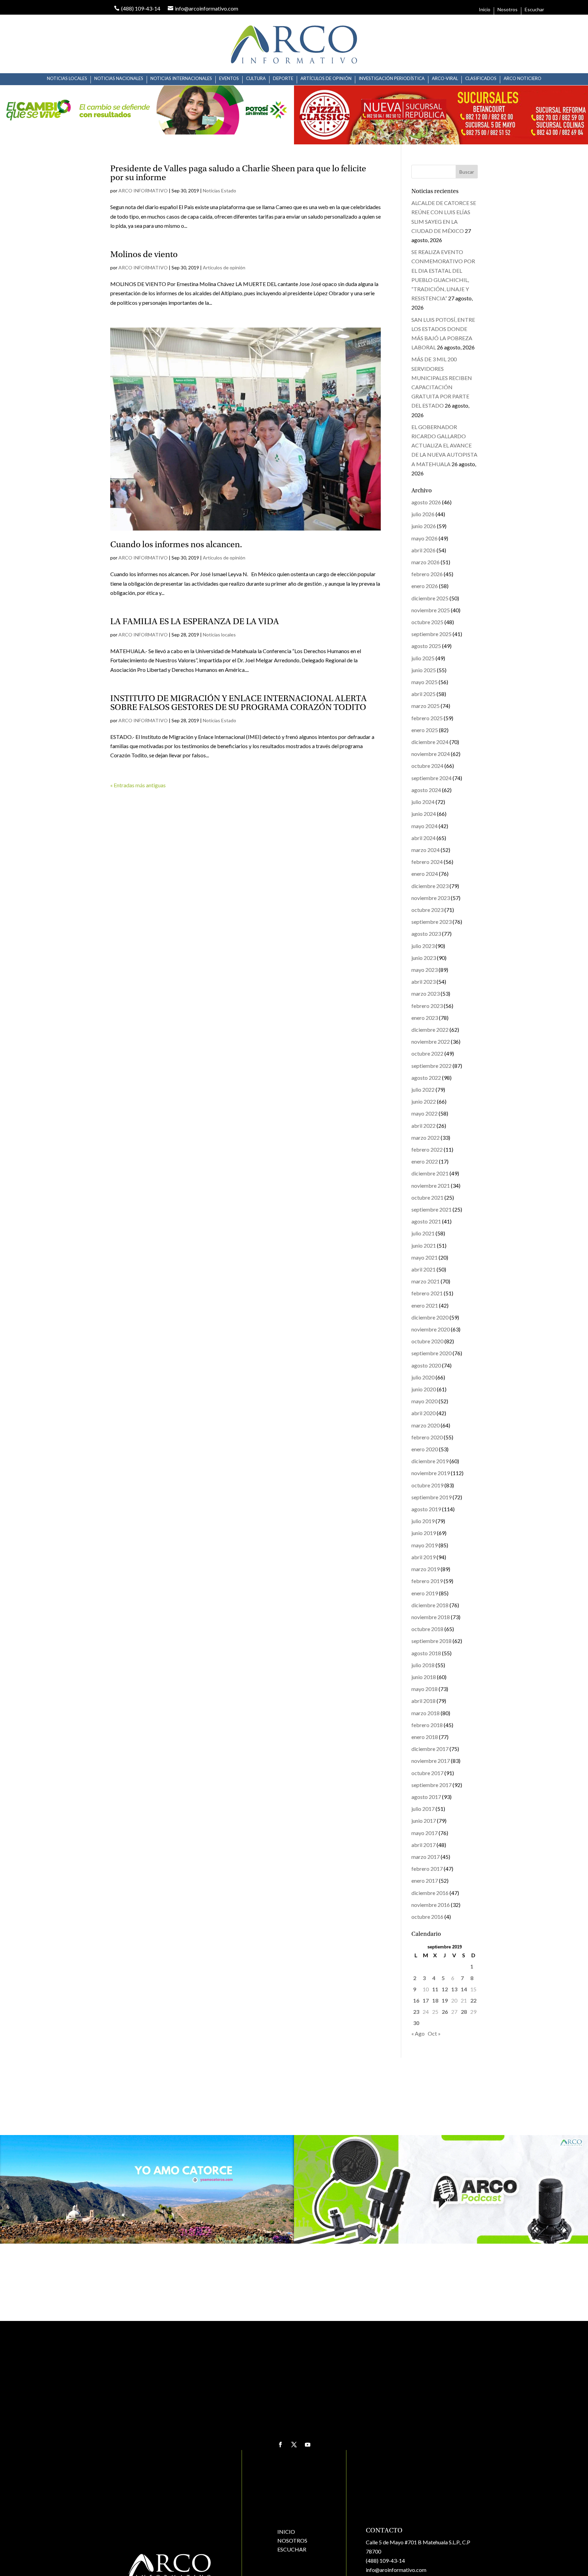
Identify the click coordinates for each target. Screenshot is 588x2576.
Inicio (485, 10)
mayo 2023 (424, 970)
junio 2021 (424, 1245)
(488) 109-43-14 (385, 2561)
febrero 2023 (427, 1006)
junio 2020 (424, 1389)
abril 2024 (423, 838)
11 (435, 1989)
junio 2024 (424, 814)
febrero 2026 (427, 574)
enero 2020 (425, 1449)
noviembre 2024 (431, 754)
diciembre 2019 (430, 1461)
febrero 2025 (427, 718)
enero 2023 (425, 1018)
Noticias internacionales (181, 78)
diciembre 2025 (430, 598)
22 (473, 2000)
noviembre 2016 (431, 1905)
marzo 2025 (426, 706)
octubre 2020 (427, 1341)
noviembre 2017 (431, 1761)
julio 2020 (423, 1377)
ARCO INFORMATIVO (143, 191)
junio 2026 (424, 526)
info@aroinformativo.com (396, 2570)
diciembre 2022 (430, 1030)
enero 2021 (425, 1305)
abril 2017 (423, 1845)
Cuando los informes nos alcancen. (176, 545)
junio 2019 (424, 1533)
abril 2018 (423, 1701)
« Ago (418, 2033)
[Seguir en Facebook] (280, 2445)
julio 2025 (423, 658)
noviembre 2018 (431, 1617)
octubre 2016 (427, 1917)
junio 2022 (424, 1101)
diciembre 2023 (430, 886)
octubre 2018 (427, 1629)
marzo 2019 (426, 1569)
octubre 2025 (427, 622)
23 (416, 2012)
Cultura (256, 78)
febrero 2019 (427, 1581)
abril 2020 (423, 1413)
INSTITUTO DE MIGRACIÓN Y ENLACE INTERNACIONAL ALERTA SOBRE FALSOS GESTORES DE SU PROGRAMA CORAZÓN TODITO (239, 704)
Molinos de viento (144, 255)
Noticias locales (67, 78)
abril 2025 (423, 694)
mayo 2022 (424, 1113)
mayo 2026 (424, 538)
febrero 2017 (427, 1869)
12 (445, 1989)
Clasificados (481, 78)
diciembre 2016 (430, 1893)
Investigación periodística (392, 78)
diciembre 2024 (430, 742)
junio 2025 (424, 670)
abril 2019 (423, 1557)
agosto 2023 (426, 934)
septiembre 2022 (431, 1066)
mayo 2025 (424, 682)
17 (426, 2000)
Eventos (229, 78)
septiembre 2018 (431, 1641)
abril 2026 (423, 550)
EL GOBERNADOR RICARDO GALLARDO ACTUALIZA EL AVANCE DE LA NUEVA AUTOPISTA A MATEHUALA (444, 445)
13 (454, 1989)
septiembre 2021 (431, 1209)
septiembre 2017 (431, 1785)
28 (464, 2012)
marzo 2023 (426, 993)
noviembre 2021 (431, 1186)
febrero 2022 (427, 1149)
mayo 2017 (424, 1833)
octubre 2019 (427, 1485)
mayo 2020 (424, 1401)
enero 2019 (425, 1593)
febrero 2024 (427, 862)
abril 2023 (423, 982)
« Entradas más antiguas (138, 785)
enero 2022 (425, 1161)
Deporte (283, 78)
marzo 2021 (426, 1281)
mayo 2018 (424, 1689)
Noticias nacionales (119, 78)
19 (445, 2000)
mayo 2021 (424, 1257)
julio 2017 (423, 1809)
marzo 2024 (426, 850)
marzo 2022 (426, 1137)
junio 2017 (424, 1821)
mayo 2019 (424, 1545)
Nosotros (508, 10)
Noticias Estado (219, 191)
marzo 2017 (426, 1857)
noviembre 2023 (431, 898)
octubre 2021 (427, 1197)
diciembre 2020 (430, 1317)
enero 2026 (425, 586)
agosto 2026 (426, 502)
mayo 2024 (424, 826)
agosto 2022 (426, 1078)
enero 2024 (425, 874)
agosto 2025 (426, 646)
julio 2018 (423, 1665)
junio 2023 (424, 958)
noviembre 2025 (431, 610)
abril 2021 (423, 1269)
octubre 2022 (427, 1053)
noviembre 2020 (431, 1329)
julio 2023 (423, 946)
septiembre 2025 (431, 634)
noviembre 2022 (431, 1041)
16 (416, 2000)
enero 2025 (425, 730)
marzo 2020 (426, 1425)
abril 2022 (423, 1126)
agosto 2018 (426, 1653)
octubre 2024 (427, 766)
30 (416, 2023)
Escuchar (534, 10)
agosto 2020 (426, 1365)
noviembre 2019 (431, 1473)
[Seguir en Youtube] (308, 2445)
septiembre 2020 (431, 1353)
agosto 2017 (426, 1797)
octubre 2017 (427, 1773)
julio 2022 (423, 1089)
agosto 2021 (426, 1221)
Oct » (434, 2033)
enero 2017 (425, 1880)
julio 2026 (423, 514)
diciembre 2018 (430, 1605)
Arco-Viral (445, 78)
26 (445, 2012)
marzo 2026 (426, 562)
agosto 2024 (426, 790)
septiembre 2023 (431, 922)
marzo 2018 (426, 1713)
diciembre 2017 (430, 1749)
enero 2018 (425, 1737)
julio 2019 (423, 1521)
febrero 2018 (427, 1725)
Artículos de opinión (326, 78)
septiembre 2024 (431, 778)
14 (464, 1989)
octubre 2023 (427, 910)
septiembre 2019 (431, 1497)
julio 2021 (423, 1233)
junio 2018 (424, 1677)
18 (435, 2000)
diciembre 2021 (430, 1173)
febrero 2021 (427, 1293)
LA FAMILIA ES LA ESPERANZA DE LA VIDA (195, 622)
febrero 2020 (427, 1437)
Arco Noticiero (522, 78)
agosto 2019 (426, 1509)
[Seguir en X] (294, 2445)
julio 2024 (423, 802)
